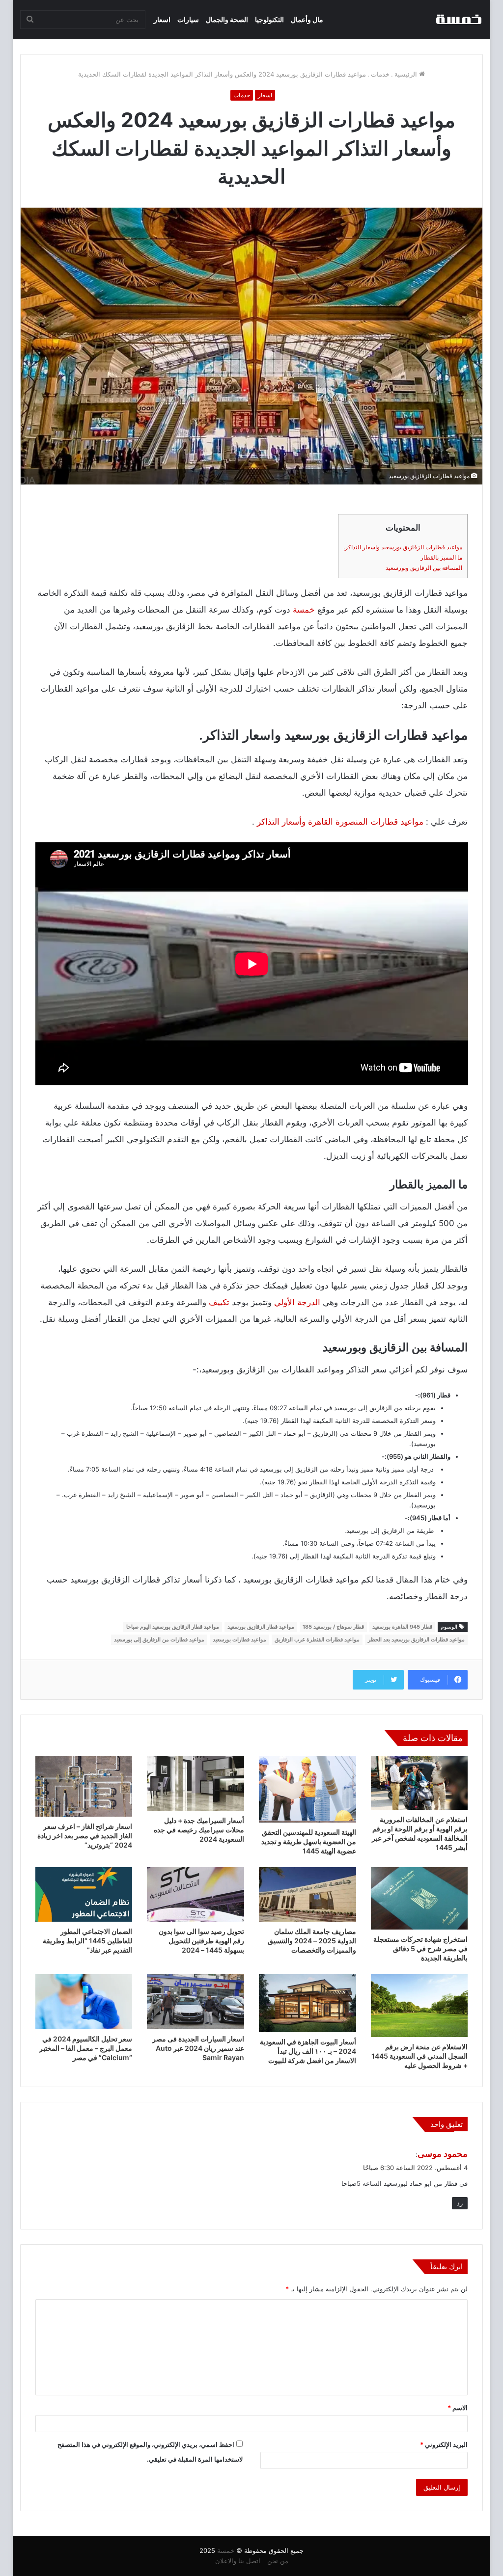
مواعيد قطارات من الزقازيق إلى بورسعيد (159, 1639)
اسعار (162, 19)
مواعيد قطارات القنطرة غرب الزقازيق (317, 1639)
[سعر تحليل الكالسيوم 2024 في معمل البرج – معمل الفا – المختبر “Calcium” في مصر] (84, 2002)
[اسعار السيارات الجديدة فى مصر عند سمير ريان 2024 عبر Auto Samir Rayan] (196, 2002)
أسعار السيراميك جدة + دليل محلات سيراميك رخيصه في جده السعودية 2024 (199, 1830)
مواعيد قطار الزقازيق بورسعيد (261, 1627)
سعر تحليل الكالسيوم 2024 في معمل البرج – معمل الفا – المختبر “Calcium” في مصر (86, 2048)
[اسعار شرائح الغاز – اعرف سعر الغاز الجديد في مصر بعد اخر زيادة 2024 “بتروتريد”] (84, 1786)
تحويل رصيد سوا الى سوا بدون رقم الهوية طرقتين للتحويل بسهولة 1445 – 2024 (201, 1941)
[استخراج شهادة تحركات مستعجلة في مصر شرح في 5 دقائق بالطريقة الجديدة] (419, 1898)
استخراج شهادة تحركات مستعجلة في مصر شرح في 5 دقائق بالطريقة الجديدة (420, 1948)
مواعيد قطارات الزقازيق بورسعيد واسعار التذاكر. (403, 547)
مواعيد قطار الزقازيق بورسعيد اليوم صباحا (173, 1627)
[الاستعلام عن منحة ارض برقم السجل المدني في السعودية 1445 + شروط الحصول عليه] (419, 2006)
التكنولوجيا (269, 19)
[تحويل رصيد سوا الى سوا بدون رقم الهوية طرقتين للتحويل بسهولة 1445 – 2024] (196, 1895)
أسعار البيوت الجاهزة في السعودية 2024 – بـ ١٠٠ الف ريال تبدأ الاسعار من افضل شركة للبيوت (308, 2051)
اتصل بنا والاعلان (238, 2561)
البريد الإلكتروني (444, 2444)
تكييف (219, 1302)
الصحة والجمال (227, 19)
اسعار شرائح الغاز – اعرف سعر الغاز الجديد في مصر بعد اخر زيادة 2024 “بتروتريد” (85, 1836)
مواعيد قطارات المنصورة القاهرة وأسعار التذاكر (340, 822)
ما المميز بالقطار (441, 557)
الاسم (458, 2408)
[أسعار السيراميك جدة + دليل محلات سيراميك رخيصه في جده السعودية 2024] (196, 1783)
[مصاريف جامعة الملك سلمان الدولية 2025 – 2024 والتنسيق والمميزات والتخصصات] (307, 1895)
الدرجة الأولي (297, 1302)
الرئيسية (407, 74)
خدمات (380, 74)
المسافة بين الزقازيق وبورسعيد (424, 568)
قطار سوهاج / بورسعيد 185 (333, 1627)
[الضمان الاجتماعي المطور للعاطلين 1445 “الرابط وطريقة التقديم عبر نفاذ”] (84, 1895)
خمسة (304, 610)
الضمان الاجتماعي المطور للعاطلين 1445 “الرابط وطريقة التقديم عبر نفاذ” (87, 1941)
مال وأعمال (307, 19)
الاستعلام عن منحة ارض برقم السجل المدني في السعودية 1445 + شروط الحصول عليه (419, 2056)
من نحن (278, 2561)
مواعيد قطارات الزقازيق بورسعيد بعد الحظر (416, 1639)
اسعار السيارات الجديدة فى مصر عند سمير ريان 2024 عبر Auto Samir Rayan (198, 2048)
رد (460, 2203)
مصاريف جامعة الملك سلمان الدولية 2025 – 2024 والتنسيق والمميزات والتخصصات (312, 1941)
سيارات (188, 19)
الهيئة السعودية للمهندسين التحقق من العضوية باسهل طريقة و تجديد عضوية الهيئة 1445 (309, 1841)
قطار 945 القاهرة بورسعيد (402, 1627)
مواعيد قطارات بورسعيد (239, 1639)
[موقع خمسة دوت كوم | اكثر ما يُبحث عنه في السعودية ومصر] (458, 20)
